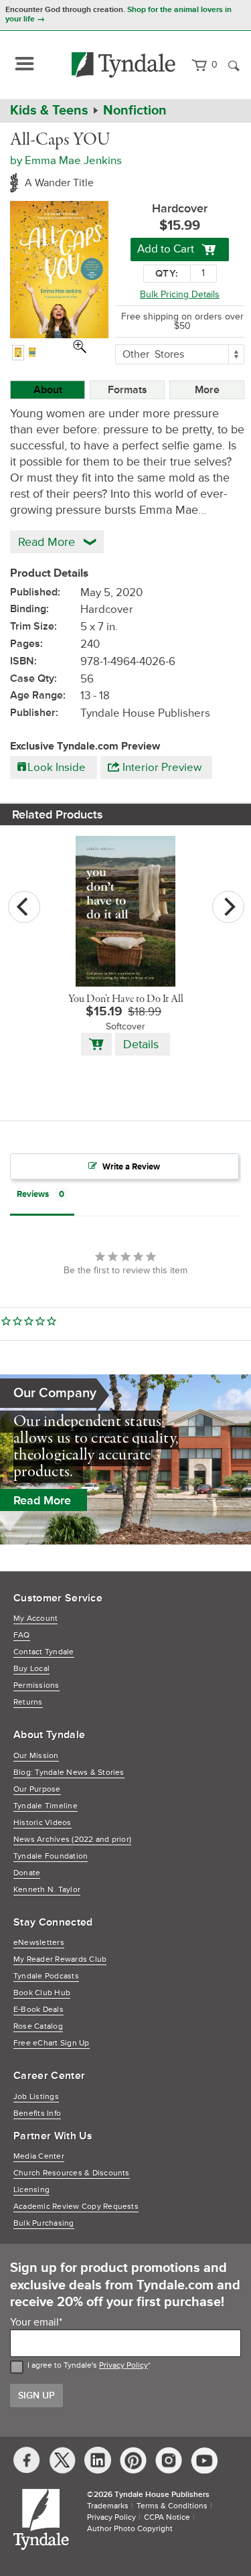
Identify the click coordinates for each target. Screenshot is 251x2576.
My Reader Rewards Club (60, 1959)
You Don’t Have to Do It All (126, 999)
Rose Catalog (38, 2026)
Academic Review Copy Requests (76, 2207)
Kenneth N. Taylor (47, 1890)
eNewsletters (39, 1943)
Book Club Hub (42, 1993)
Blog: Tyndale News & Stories (69, 1773)
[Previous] (24, 907)
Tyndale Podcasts (46, 1976)
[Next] (228, 907)
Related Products (58, 814)
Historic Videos (43, 1823)
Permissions (36, 1686)
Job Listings (36, 2097)
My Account (35, 1619)
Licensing (31, 2190)
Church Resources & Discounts (72, 2173)
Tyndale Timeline (46, 1806)
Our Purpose (37, 1789)
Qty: (167, 274)
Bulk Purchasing (44, 2223)
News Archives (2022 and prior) (72, 1840)
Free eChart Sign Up (52, 2043)
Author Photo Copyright (130, 2529)
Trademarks (108, 2506)
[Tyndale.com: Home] (124, 65)
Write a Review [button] (131, 1167)
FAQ (22, 1635)
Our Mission (36, 1756)
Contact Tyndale (44, 1652)
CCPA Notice (167, 2517)
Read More (42, 1500)
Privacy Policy (123, 2365)
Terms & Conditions (172, 2506)
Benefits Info (37, 2114)
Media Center (39, 2156)
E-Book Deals (38, 2010)
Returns (28, 1702)
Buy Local (31, 1669)
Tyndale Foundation (51, 1856)
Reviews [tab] (33, 1194)
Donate (27, 1873)
